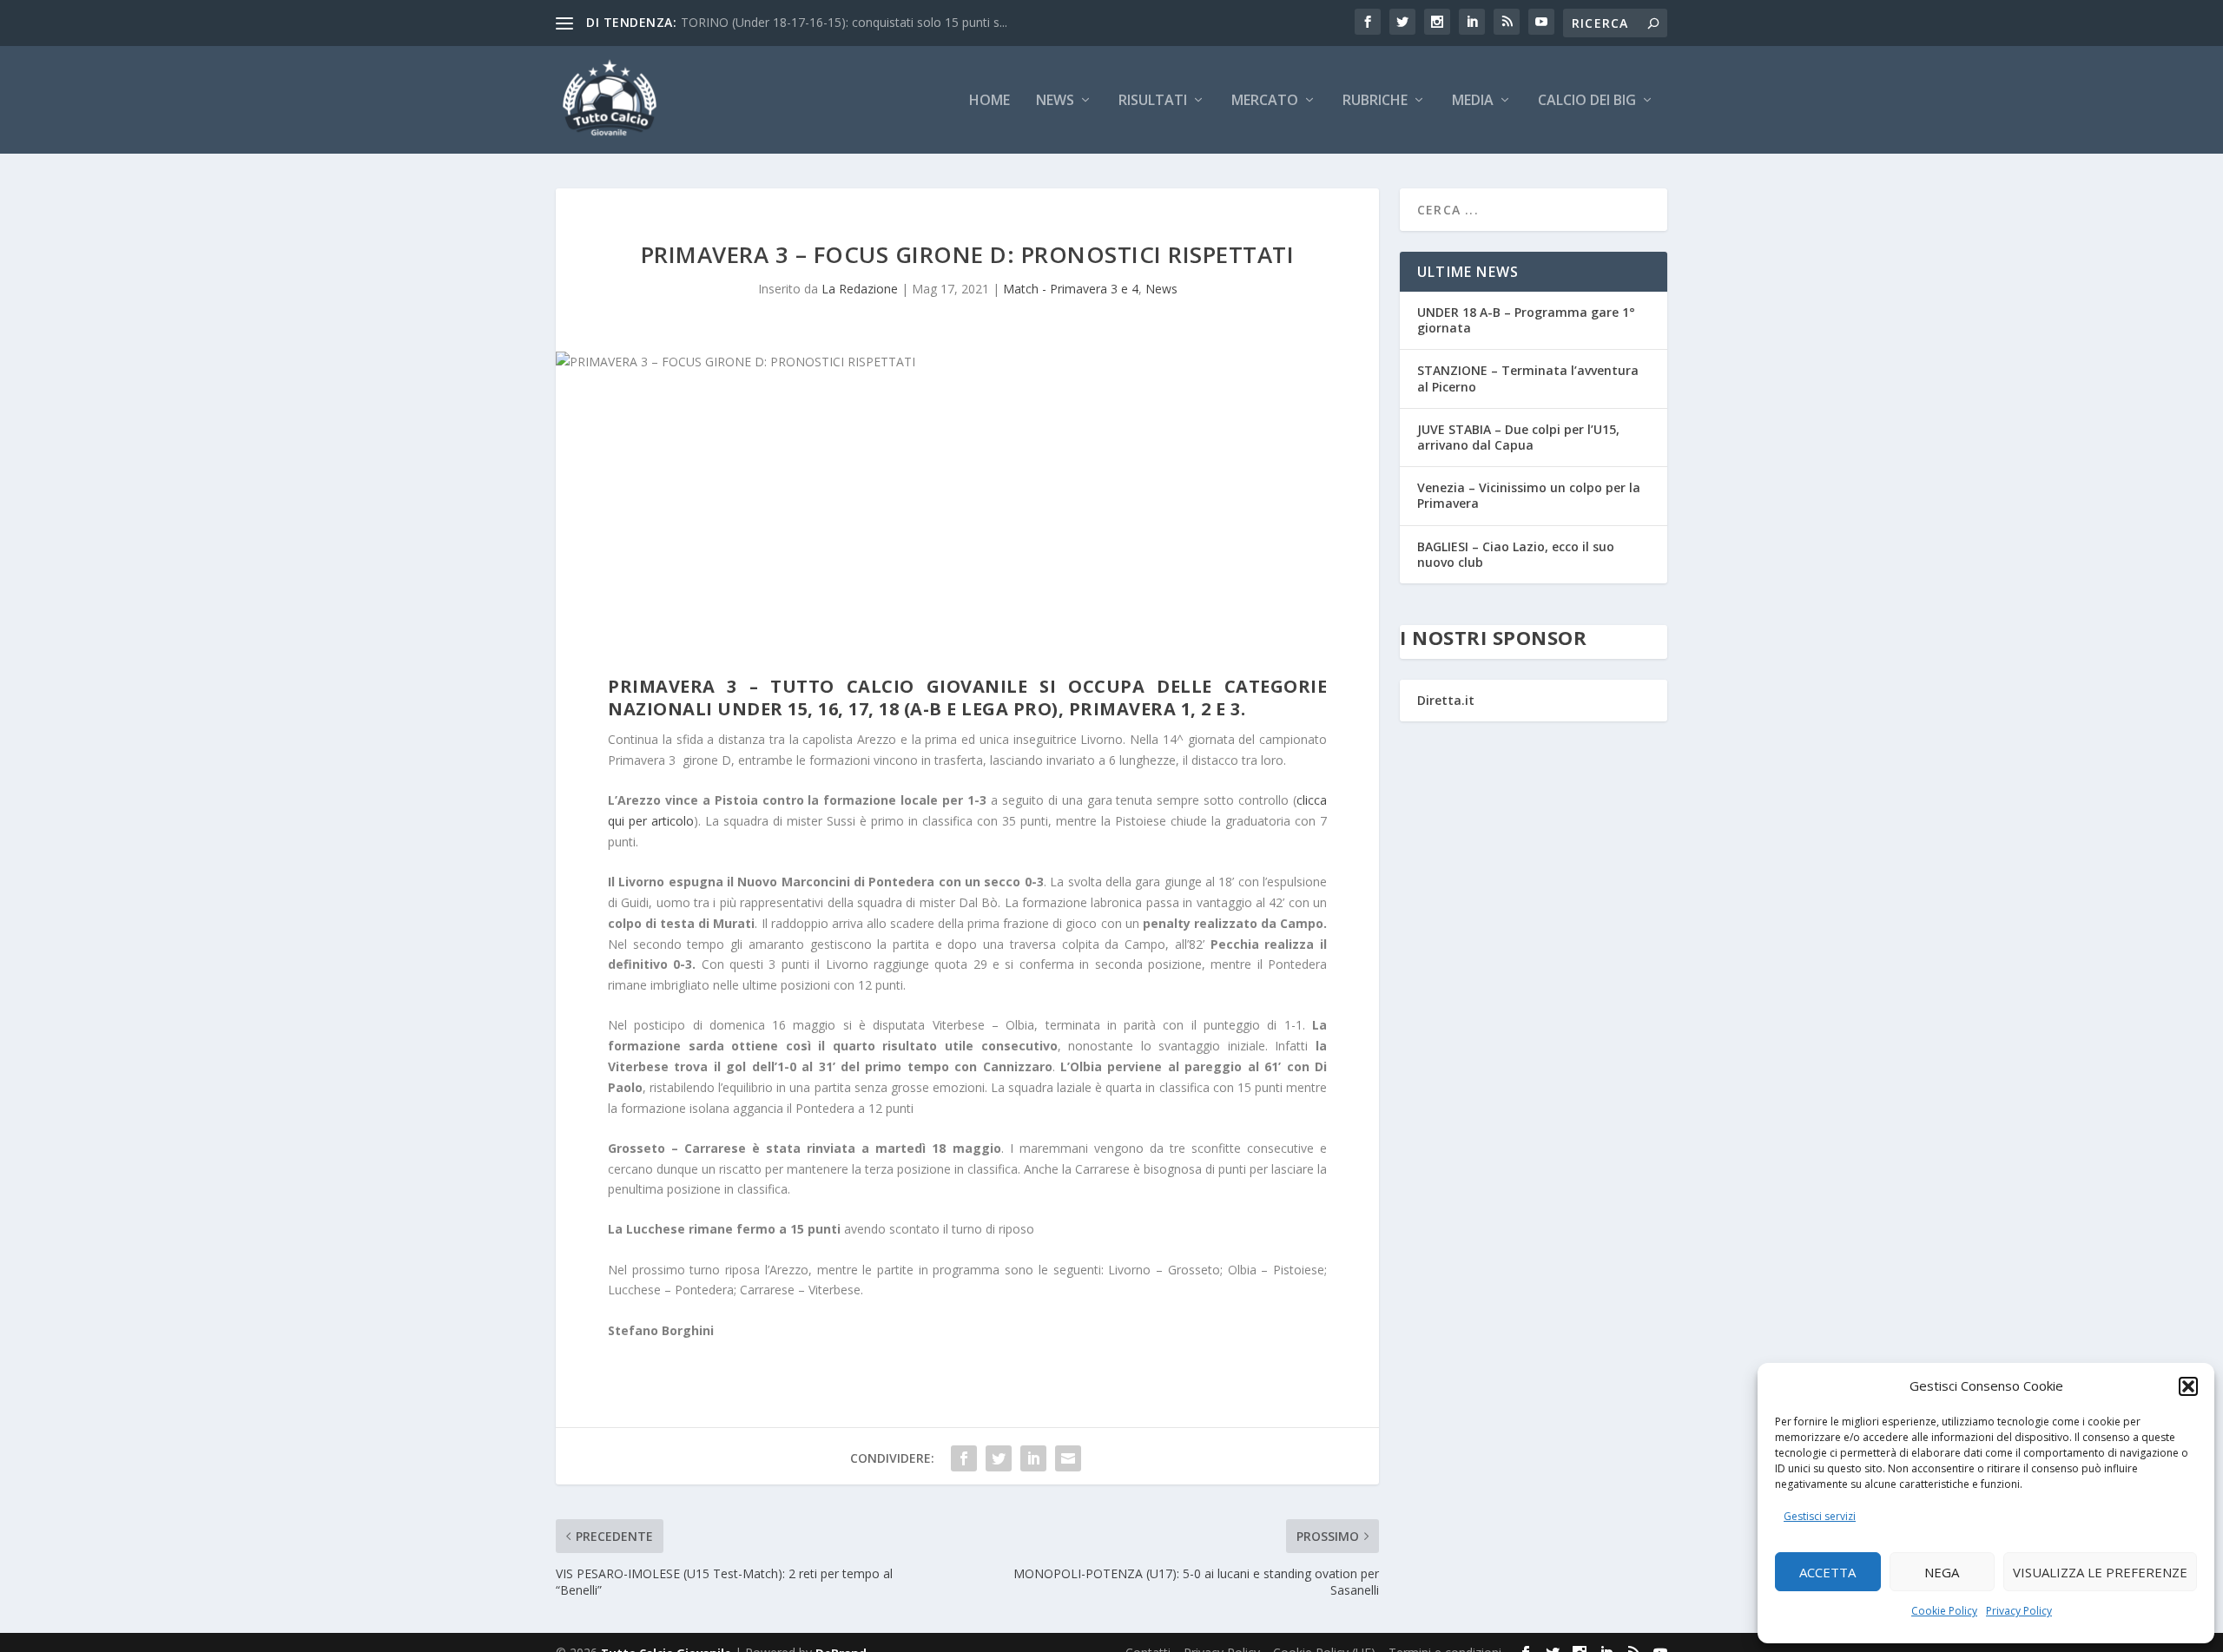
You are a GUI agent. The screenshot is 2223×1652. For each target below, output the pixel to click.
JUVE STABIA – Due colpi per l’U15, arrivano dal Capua (1518, 437)
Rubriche (1375, 101)
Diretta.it (1446, 700)
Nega (1942, 1572)
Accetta (1827, 1572)
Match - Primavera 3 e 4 (1071, 289)
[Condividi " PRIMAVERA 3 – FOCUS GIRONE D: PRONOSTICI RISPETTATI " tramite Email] (1068, 1458)
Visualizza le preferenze (2100, 1572)
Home (989, 101)
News (1055, 101)
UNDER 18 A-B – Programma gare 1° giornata (1526, 320)
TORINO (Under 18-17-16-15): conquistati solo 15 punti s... (844, 22)
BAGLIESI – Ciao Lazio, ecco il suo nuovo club (1516, 554)
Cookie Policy (1944, 1611)
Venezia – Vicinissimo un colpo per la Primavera (1529, 495)
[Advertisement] (967, 528)
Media (1473, 101)
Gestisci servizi (1820, 1516)
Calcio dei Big (1587, 101)
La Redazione (860, 289)
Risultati (1153, 101)
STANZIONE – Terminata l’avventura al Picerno (1528, 378)
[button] (2188, 1386)
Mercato (1265, 101)
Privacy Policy (2019, 1611)
